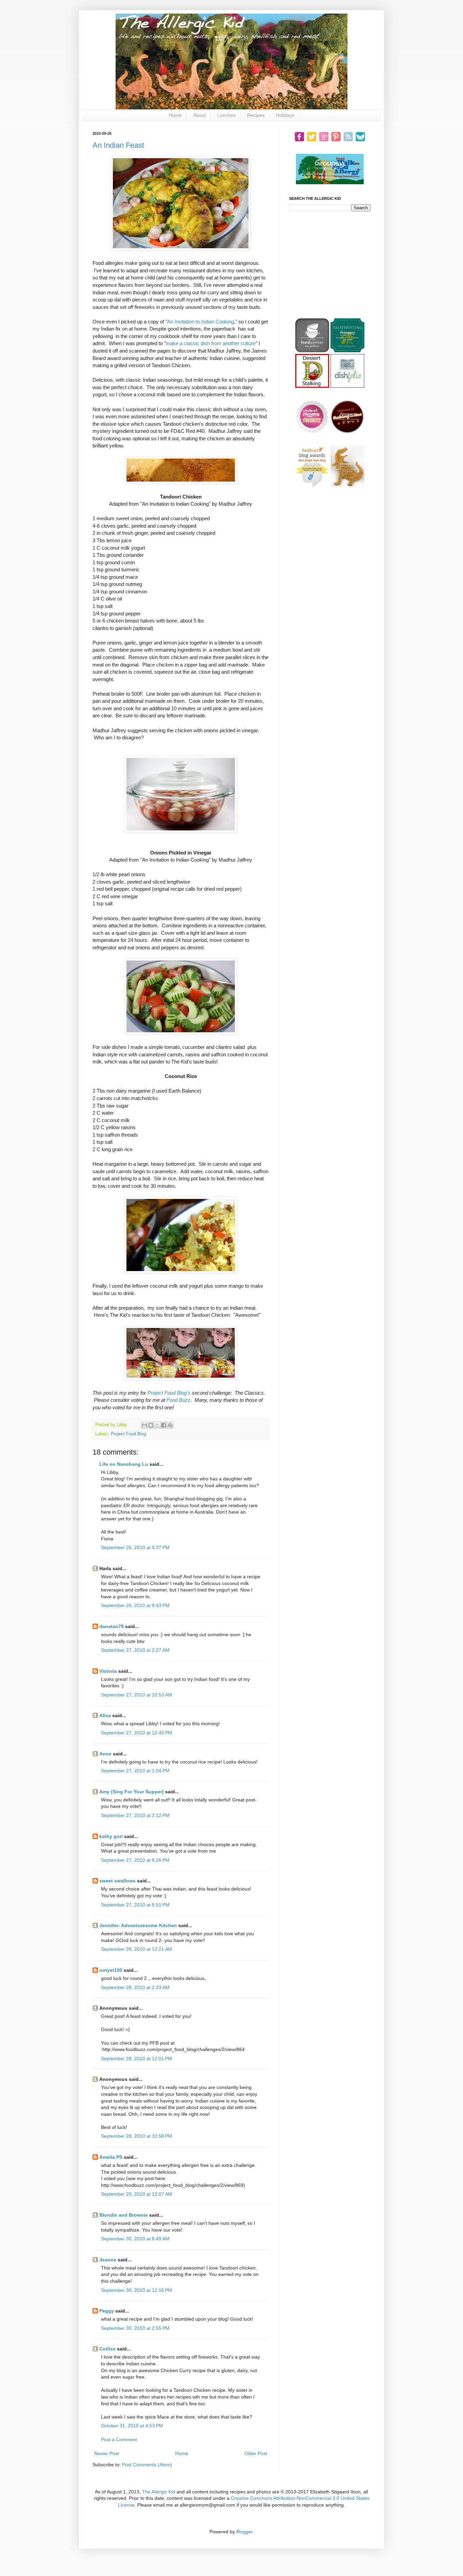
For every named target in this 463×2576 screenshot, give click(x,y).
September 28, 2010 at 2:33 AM (135, 1987)
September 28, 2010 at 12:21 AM (137, 1949)
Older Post (256, 2453)
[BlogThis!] (151, 1425)
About (199, 115)
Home (175, 115)
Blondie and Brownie (124, 2215)
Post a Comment (119, 2440)
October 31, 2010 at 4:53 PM (132, 2426)
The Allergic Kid (159, 2492)
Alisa (105, 1715)
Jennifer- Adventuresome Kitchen (138, 1925)
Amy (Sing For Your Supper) (132, 1792)
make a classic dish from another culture (211, 343)
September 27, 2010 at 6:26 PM (135, 1860)
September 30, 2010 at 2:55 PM (135, 2328)
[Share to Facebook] (164, 1425)
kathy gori (111, 1836)
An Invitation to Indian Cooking (200, 322)
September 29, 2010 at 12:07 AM (137, 2194)
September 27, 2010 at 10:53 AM (137, 1695)
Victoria (108, 1671)
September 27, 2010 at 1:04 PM (135, 1771)
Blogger (244, 2532)
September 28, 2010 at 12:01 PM (137, 2058)
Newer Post (107, 2453)
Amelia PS (111, 2157)
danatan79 (112, 1626)
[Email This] (144, 1425)
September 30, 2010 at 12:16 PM (137, 2290)
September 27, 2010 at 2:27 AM (135, 1650)
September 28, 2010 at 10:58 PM (137, 2136)
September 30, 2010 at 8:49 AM (135, 2239)
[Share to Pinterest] (170, 1425)
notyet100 (111, 1970)
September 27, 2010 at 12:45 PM (137, 1733)
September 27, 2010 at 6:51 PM (135, 1905)
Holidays (285, 115)
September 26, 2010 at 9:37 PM (135, 1547)
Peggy (107, 2311)
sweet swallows (117, 1881)
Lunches (226, 115)
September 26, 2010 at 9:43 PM (135, 1605)
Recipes (256, 115)
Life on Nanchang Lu (124, 1464)
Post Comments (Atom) (147, 2465)
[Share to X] (157, 1425)
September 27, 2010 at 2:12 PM (135, 1815)
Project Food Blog (128, 1434)
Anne (105, 1754)
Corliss (107, 2349)
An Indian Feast (118, 145)
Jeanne (108, 2260)
